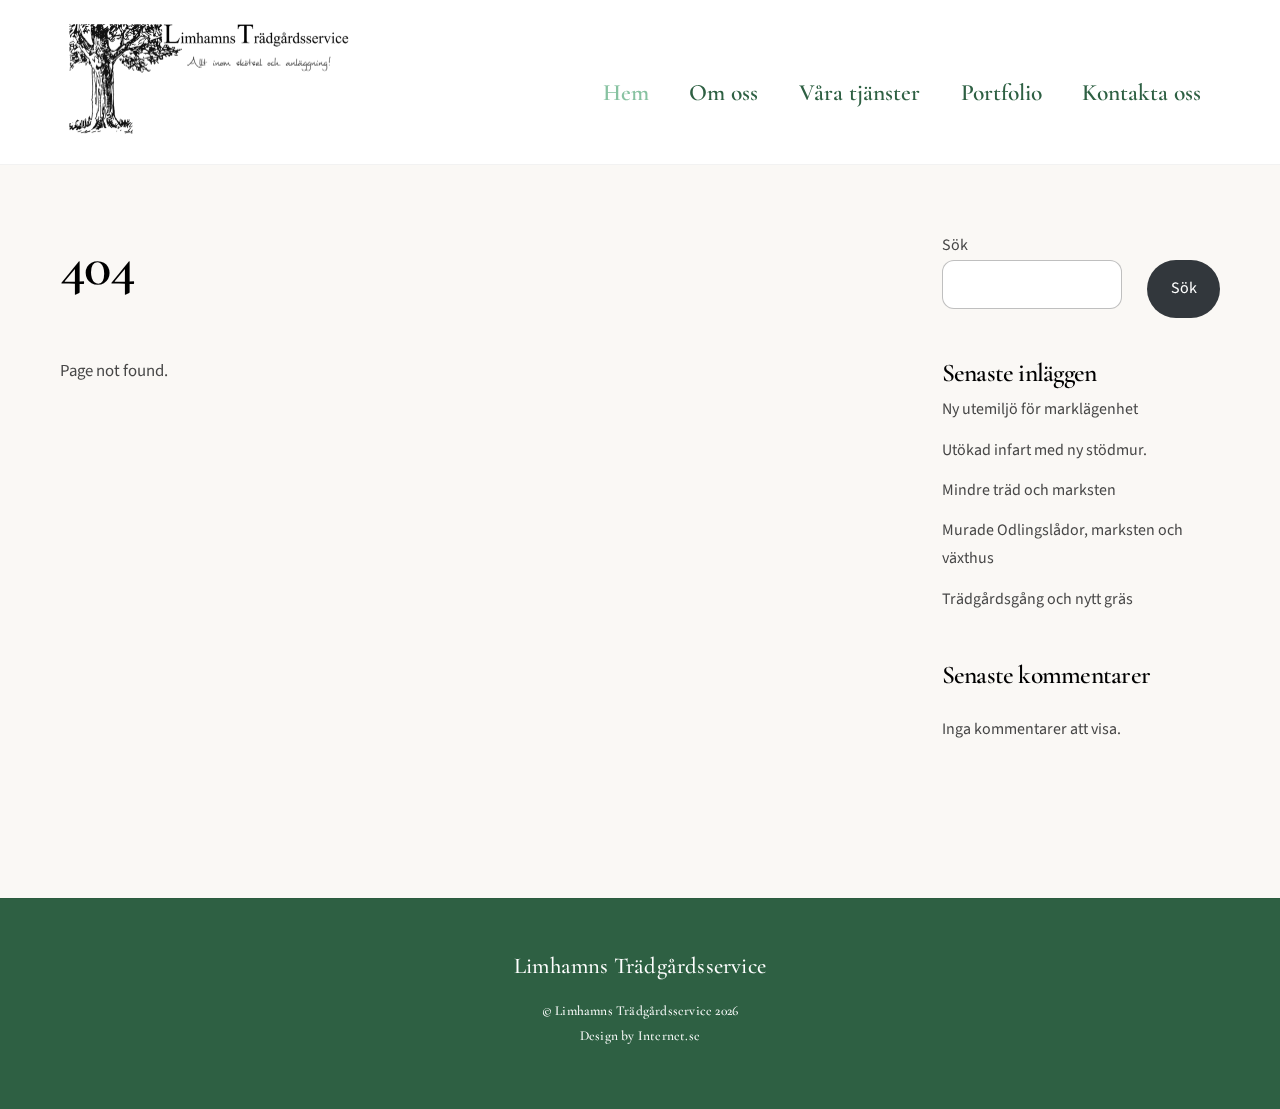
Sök (955, 245)
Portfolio (1001, 92)
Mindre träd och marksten (1029, 490)
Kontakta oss (1141, 92)
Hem (626, 92)
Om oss (723, 92)
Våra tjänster (859, 92)
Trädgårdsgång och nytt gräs (1037, 599)
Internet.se (669, 1035)
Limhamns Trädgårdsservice (633, 1010)
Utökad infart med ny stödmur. (1044, 450)
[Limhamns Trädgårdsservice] (210, 125)
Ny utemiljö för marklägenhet (1040, 409)
